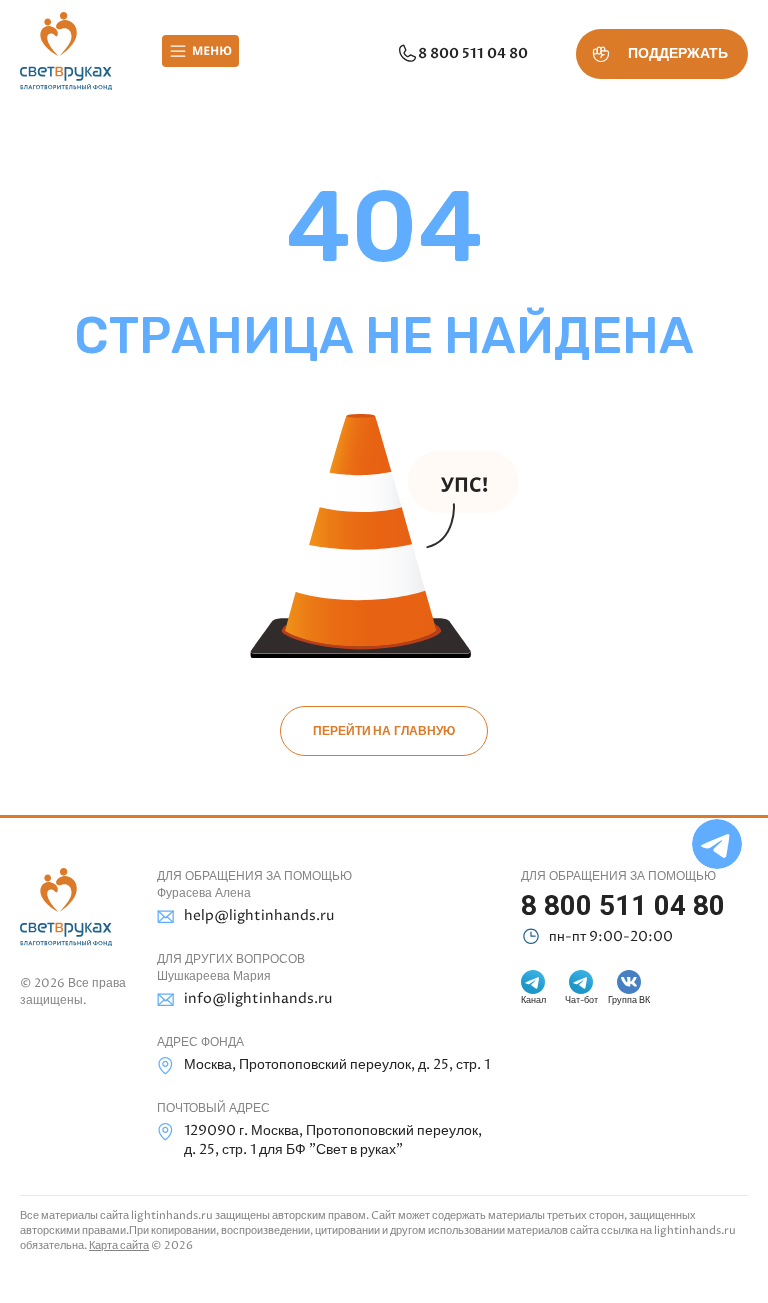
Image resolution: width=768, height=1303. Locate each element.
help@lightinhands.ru (259, 915)
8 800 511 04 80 (473, 53)
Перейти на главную (384, 731)
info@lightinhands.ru (258, 998)
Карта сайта (119, 1245)
